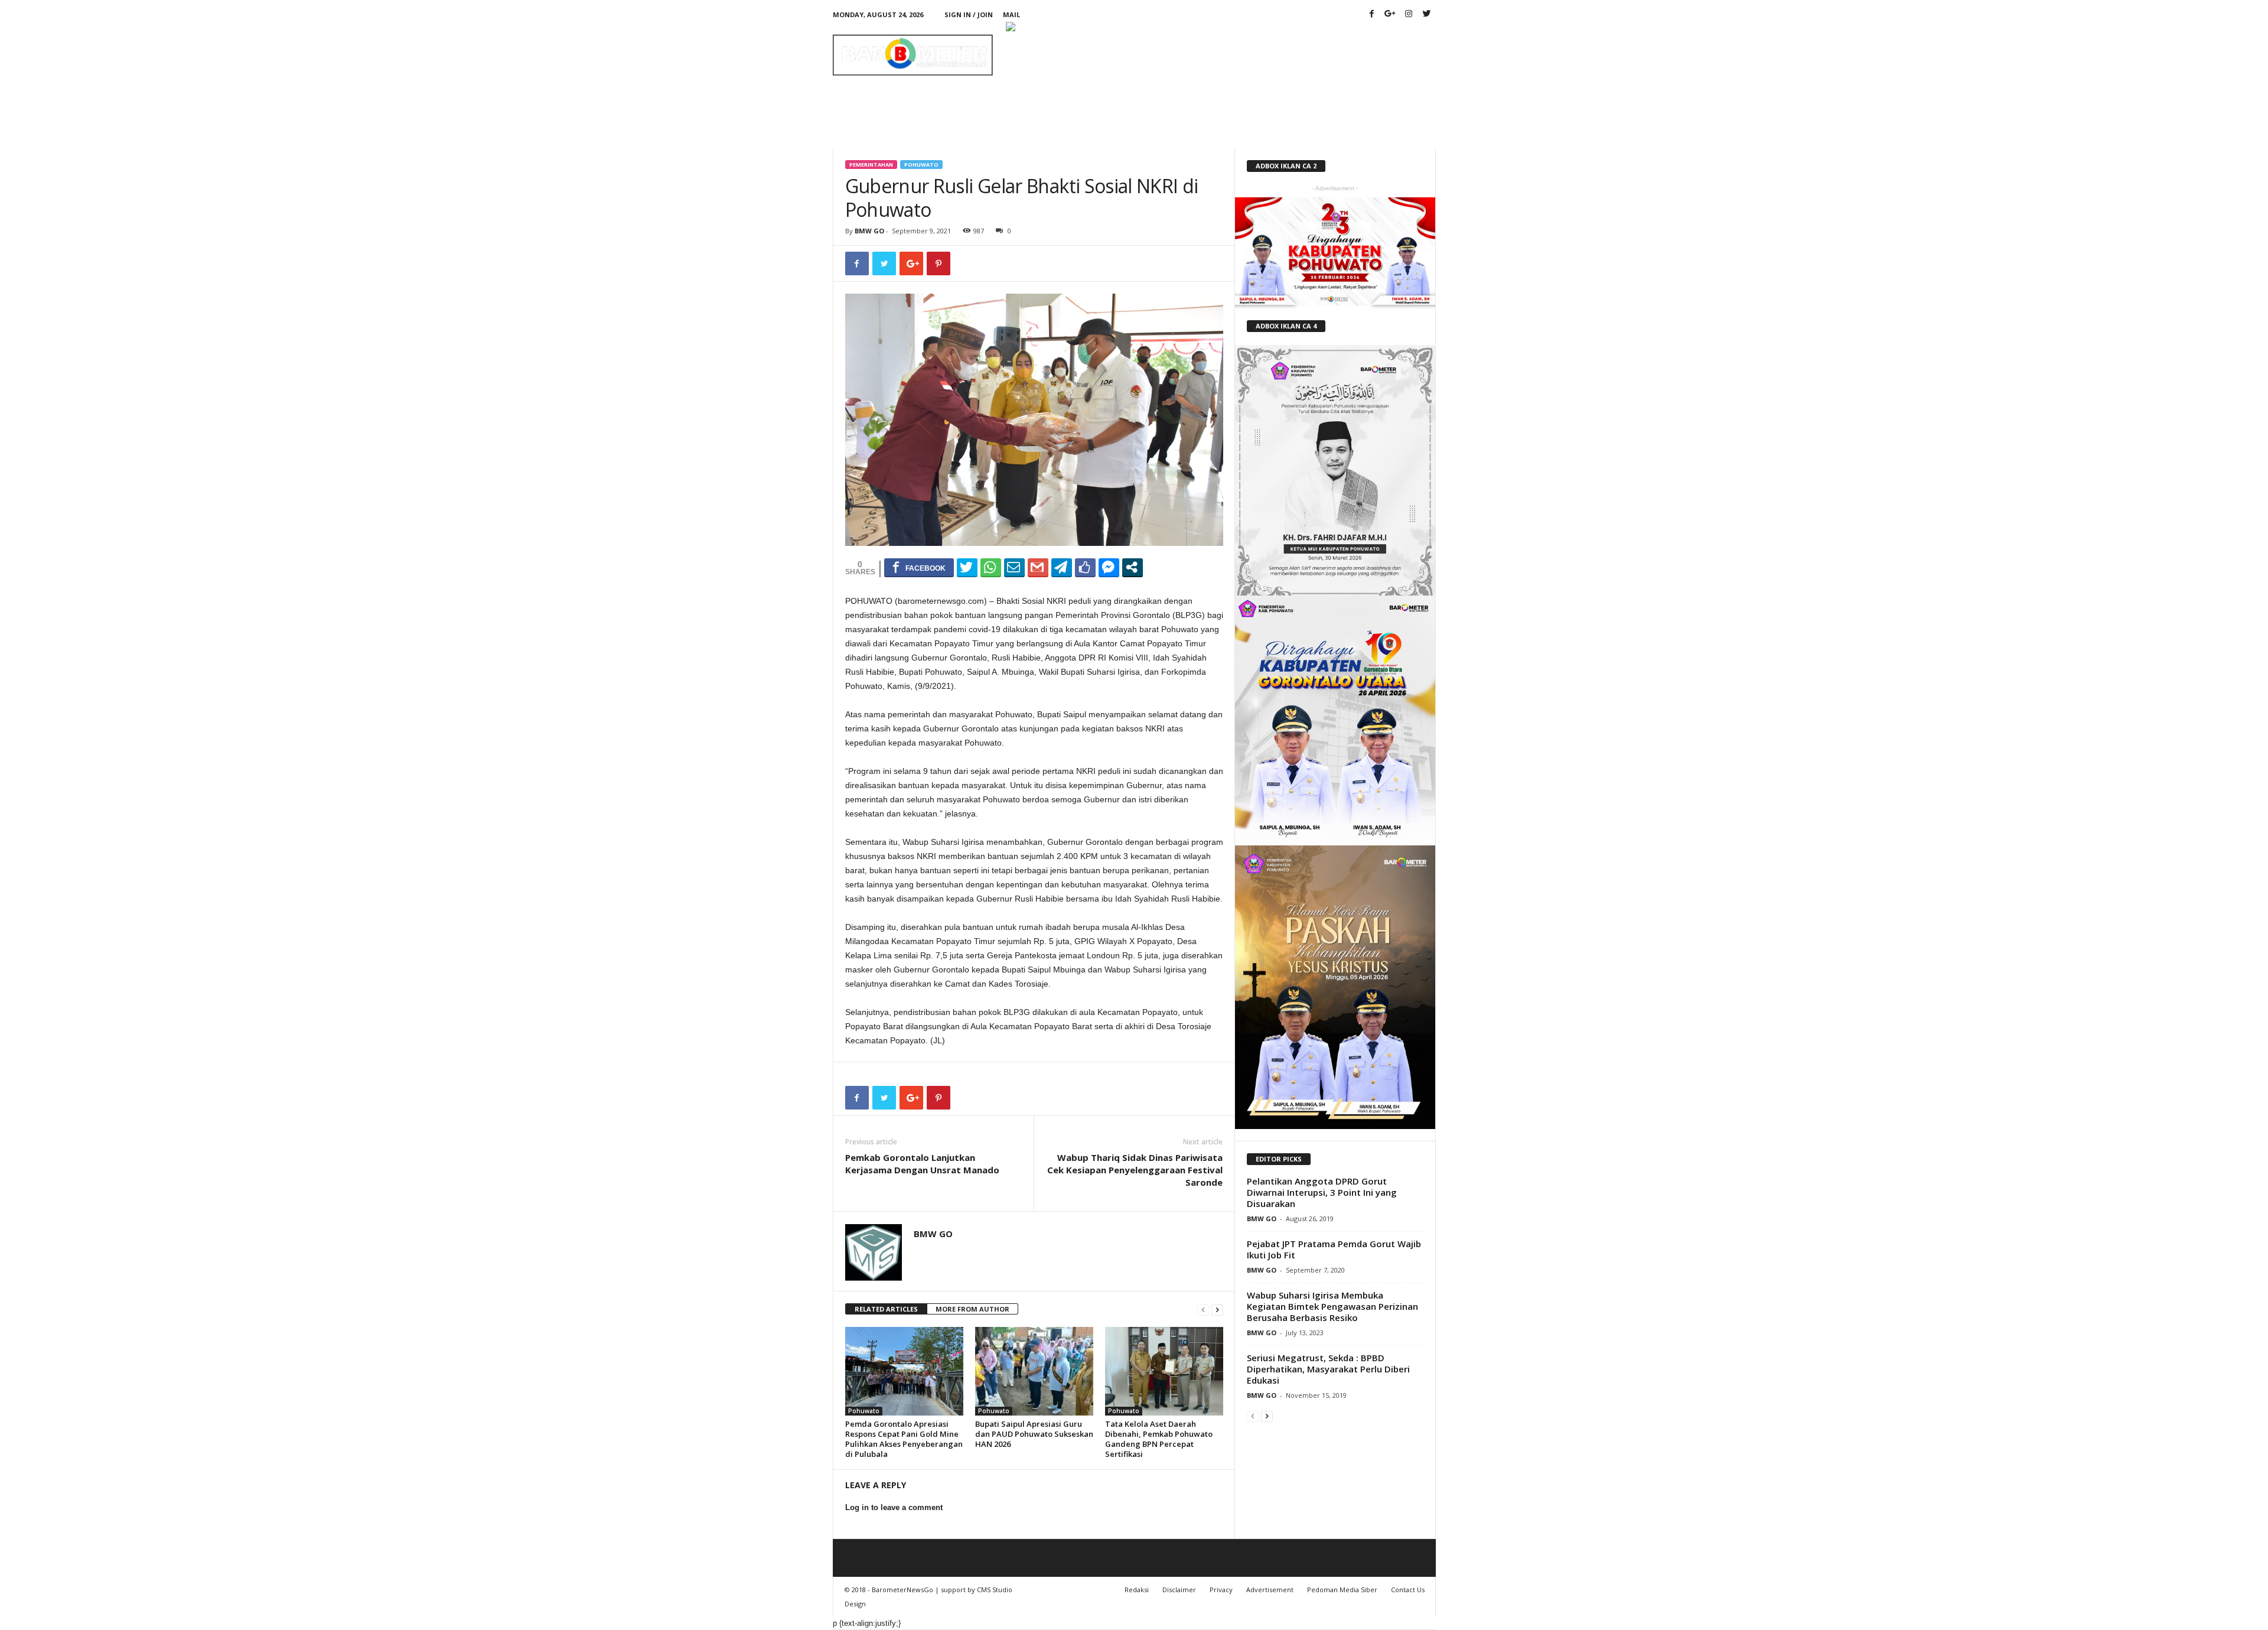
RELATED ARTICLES (886, 1309)
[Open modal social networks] (1133, 567)
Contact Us (1408, 1590)
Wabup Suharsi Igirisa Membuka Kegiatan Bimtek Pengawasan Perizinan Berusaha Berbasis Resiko (1332, 1306)
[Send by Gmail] (1038, 567)
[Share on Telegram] (1062, 567)
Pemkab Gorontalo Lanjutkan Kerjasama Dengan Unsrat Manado (922, 1164)
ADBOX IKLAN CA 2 (1286, 166)
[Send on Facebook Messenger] (1109, 567)
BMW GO (869, 231)
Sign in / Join (969, 14)
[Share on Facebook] (919, 567)
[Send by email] (1014, 567)
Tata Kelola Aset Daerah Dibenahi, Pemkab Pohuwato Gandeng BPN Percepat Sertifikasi (1159, 1439)
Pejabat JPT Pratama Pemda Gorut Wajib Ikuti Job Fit (1334, 1249)
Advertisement (1270, 1590)
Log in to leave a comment (894, 1507)
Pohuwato (921, 165)
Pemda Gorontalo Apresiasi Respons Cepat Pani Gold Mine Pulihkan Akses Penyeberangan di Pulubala (904, 1439)
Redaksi (1137, 1590)
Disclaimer (1179, 1590)
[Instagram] (1409, 14)
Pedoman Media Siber (1342, 1590)
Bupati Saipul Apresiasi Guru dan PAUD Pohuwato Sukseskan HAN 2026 (1034, 1434)
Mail (1011, 14)
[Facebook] (1372, 14)
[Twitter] (1427, 14)
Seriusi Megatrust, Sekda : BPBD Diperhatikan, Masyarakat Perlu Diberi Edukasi (1328, 1369)
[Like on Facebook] (1085, 567)
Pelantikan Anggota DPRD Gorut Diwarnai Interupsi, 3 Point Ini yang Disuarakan (1322, 1192)
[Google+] (1390, 14)
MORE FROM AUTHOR (972, 1309)
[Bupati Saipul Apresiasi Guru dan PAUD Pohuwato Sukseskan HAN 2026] (1034, 1371)
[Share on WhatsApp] (991, 567)
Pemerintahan (871, 165)
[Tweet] (967, 567)
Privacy (1221, 1590)
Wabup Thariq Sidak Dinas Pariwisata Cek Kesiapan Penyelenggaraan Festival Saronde (1135, 1170)
